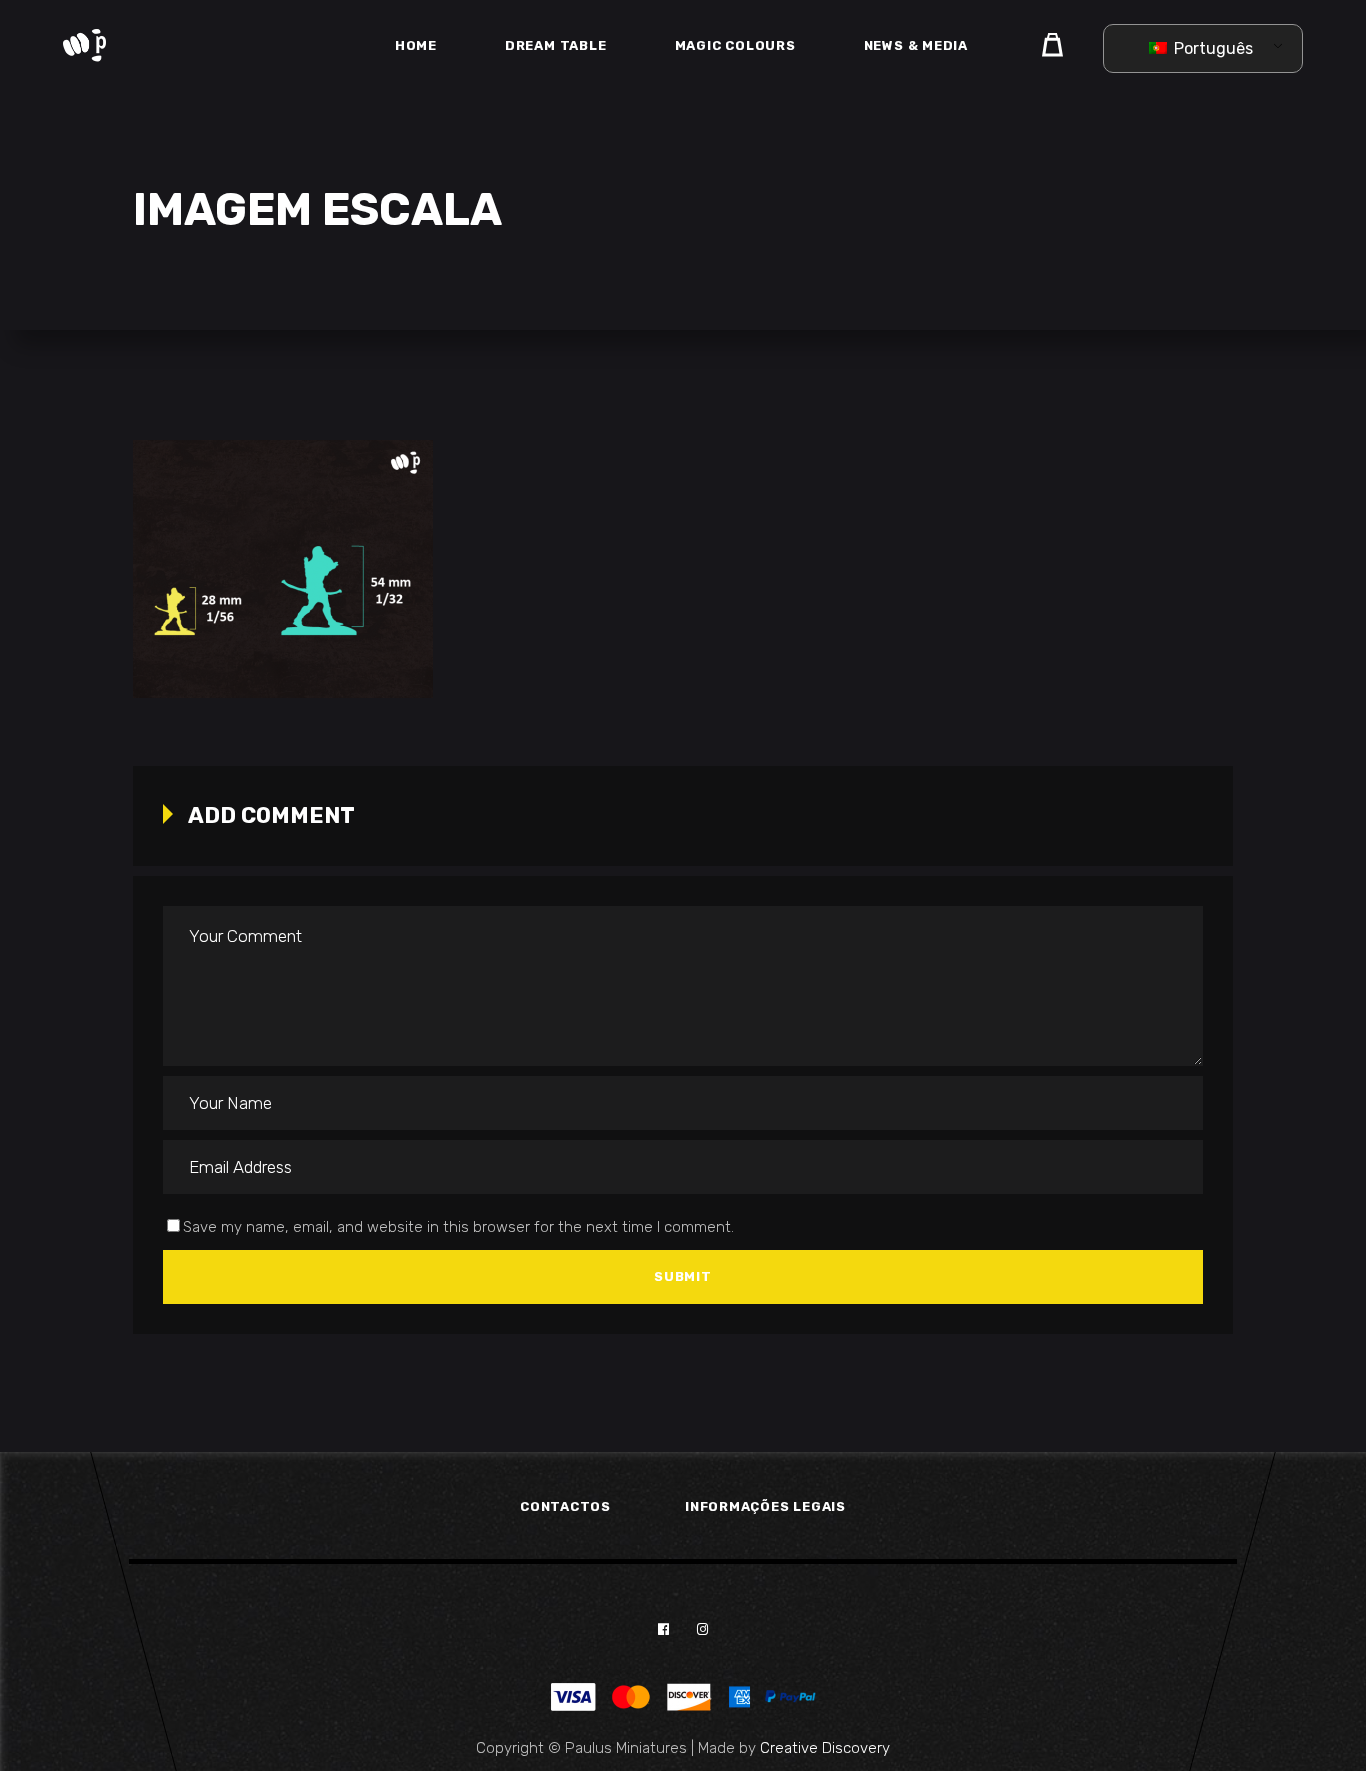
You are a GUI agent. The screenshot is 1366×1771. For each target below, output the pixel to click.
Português (1211, 48)
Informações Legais (765, 1506)
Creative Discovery (825, 1748)
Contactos (565, 1506)
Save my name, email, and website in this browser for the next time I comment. (458, 1227)
